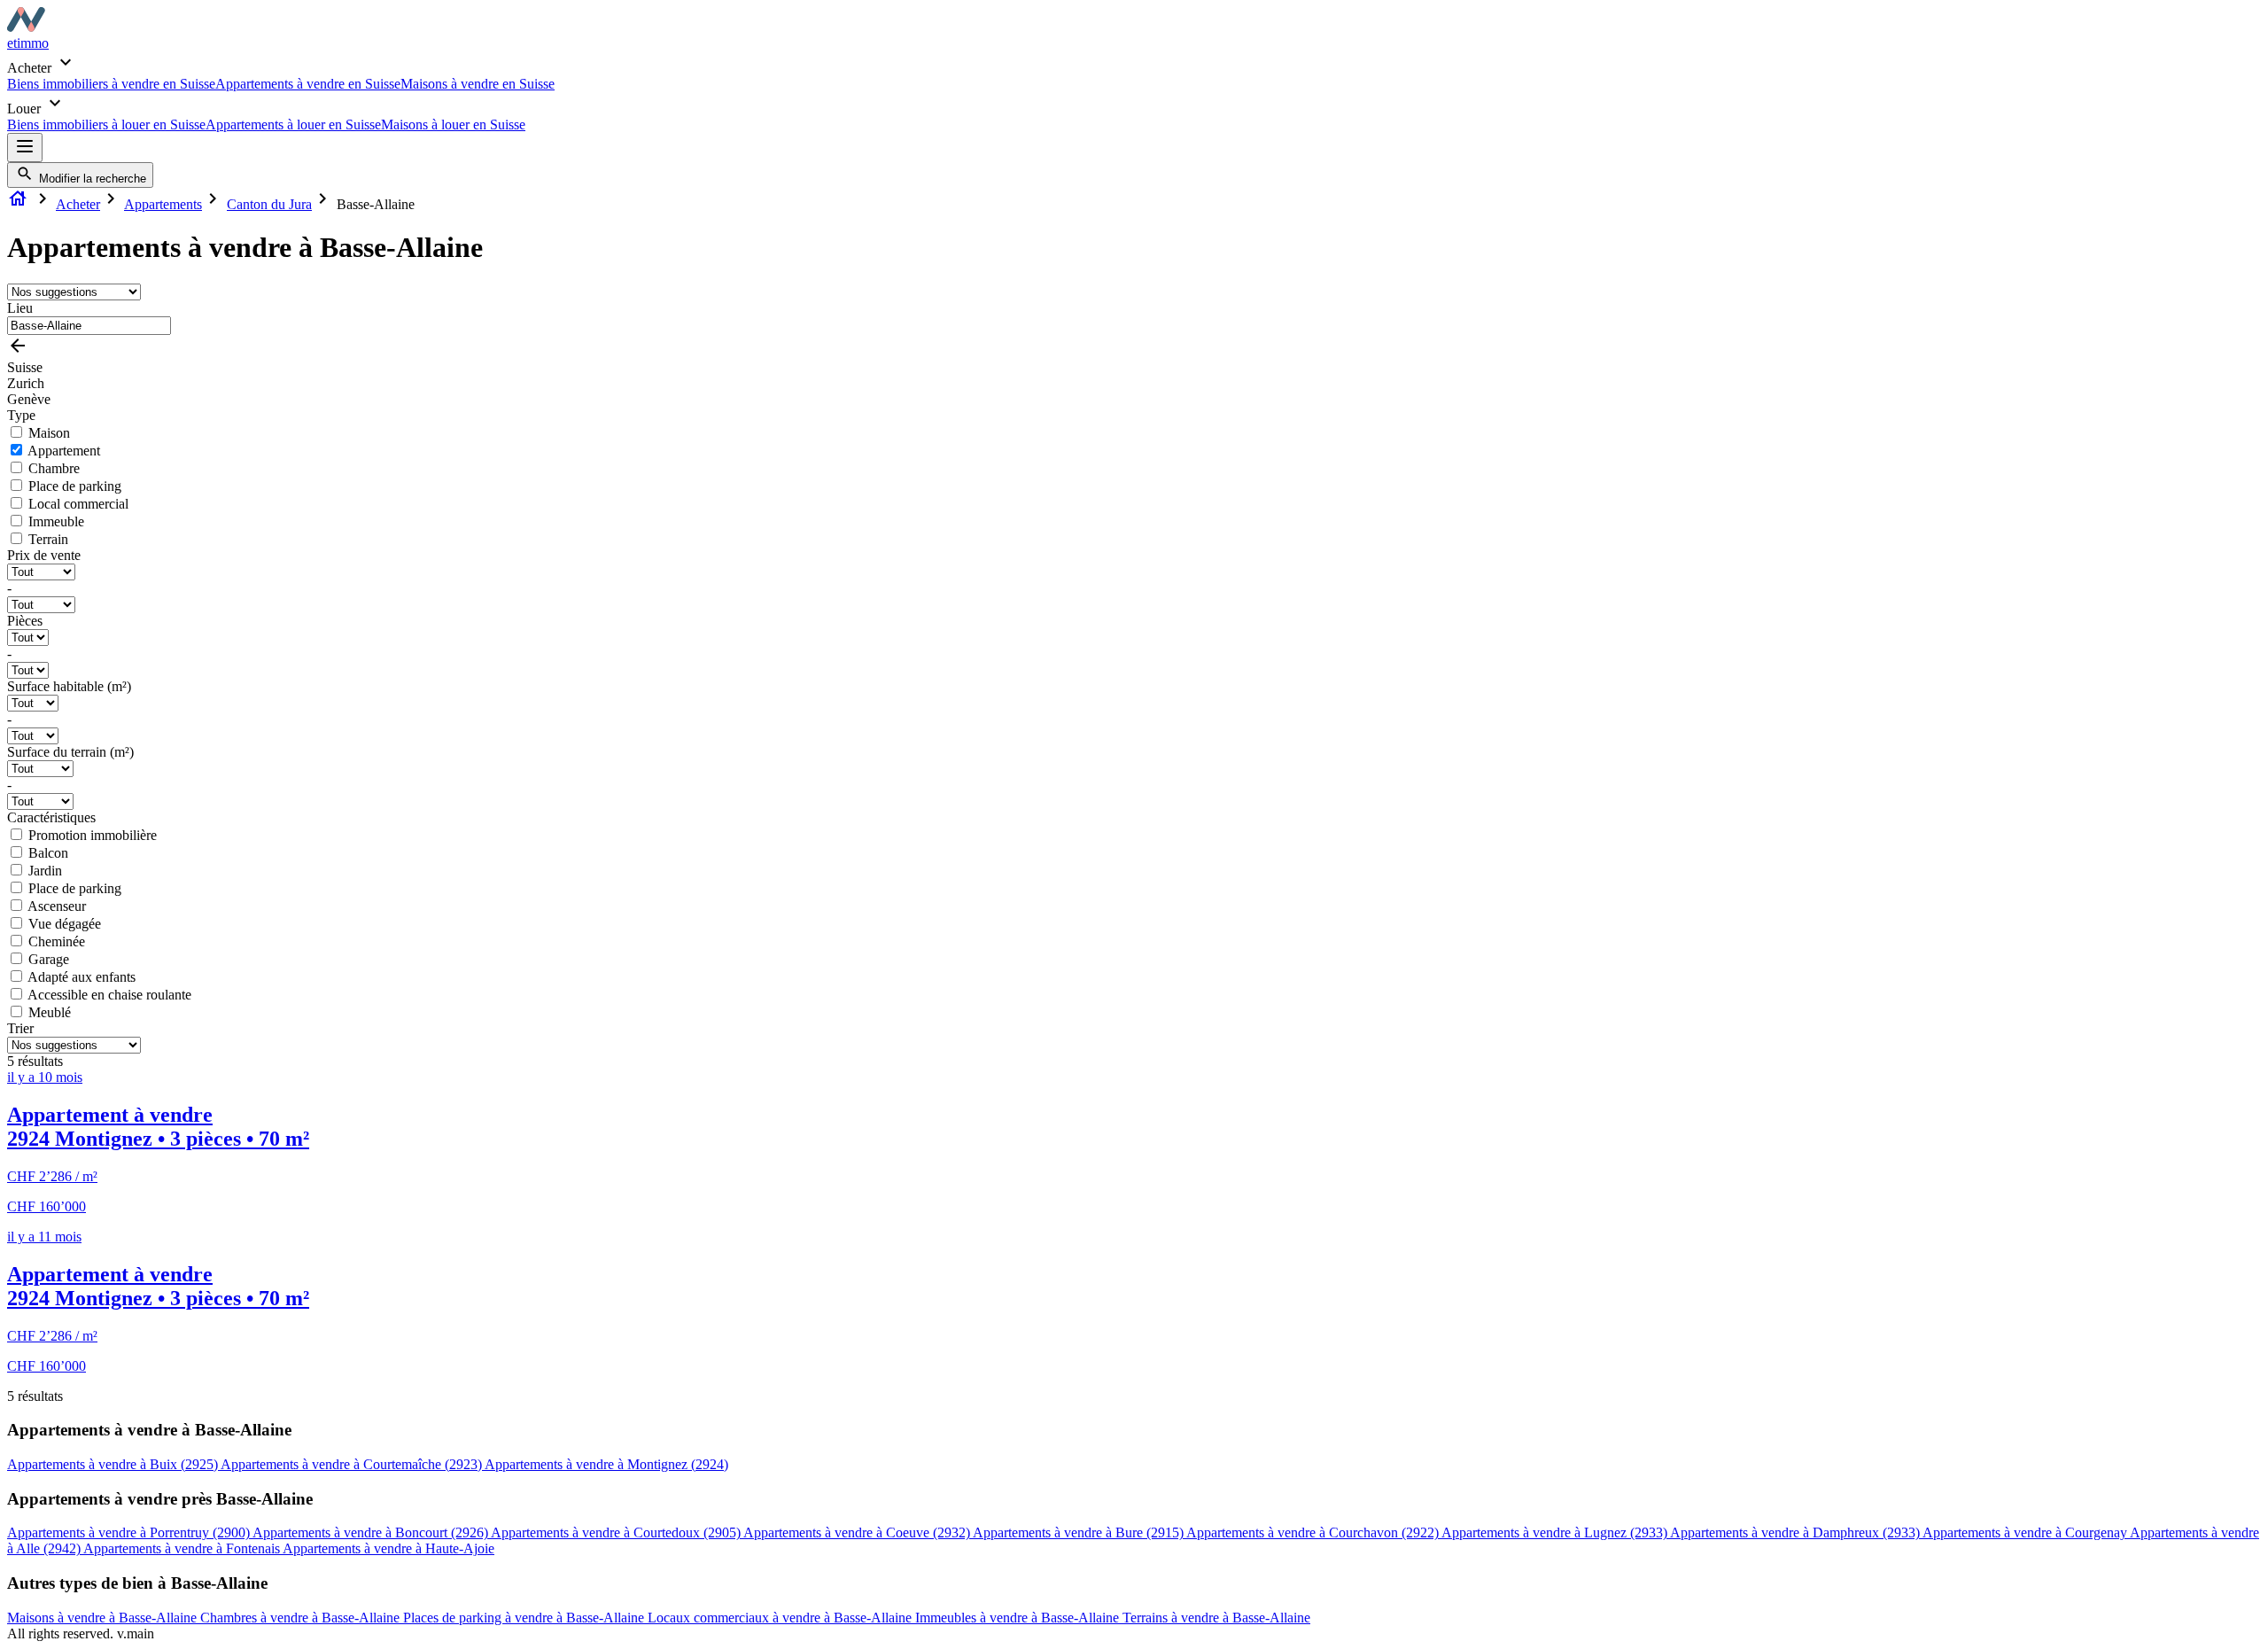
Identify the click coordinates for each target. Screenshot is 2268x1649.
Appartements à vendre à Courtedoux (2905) (617, 1532)
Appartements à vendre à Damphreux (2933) (1796, 1532)
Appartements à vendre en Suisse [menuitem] (308, 84)
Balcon (48, 853)
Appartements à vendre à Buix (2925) (114, 1464)
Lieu (20, 308)
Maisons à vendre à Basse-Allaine (104, 1618)
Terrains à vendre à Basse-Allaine (1216, 1618)
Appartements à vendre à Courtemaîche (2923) (353, 1464)
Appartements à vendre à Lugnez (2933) (1556, 1532)
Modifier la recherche (91, 179)
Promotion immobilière (93, 835)
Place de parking (75, 486)
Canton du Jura (269, 204)
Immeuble (56, 521)
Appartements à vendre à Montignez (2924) (606, 1464)
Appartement (64, 451)
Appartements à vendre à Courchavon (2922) (1314, 1532)
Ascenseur (57, 906)
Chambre (54, 468)
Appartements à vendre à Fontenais (183, 1548)
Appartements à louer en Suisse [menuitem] (293, 124)
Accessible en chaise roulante (109, 995)
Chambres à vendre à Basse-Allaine (302, 1618)
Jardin (45, 871)
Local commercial (78, 504)
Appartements (163, 204)
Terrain (48, 539)
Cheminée (57, 941)
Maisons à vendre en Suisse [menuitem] (478, 84)
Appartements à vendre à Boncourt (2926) (372, 1532)
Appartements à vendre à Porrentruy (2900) (130, 1532)
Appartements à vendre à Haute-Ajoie (388, 1548)
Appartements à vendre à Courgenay (2026, 1532)
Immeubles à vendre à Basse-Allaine (1019, 1618)
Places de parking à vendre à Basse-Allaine (525, 1618)
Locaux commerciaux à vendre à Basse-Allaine (781, 1618)
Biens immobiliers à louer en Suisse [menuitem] (106, 124)
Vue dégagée (65, 924)
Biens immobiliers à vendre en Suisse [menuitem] (111, 84)
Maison (49, 433)
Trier (20, 1028)
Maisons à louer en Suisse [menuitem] (453, 124)
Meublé (50, 1012)
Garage (49, 959)
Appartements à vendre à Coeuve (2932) (858, 1532)
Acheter (78, 204)
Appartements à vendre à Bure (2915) (1080, 1532)
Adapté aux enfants (82, 977)
